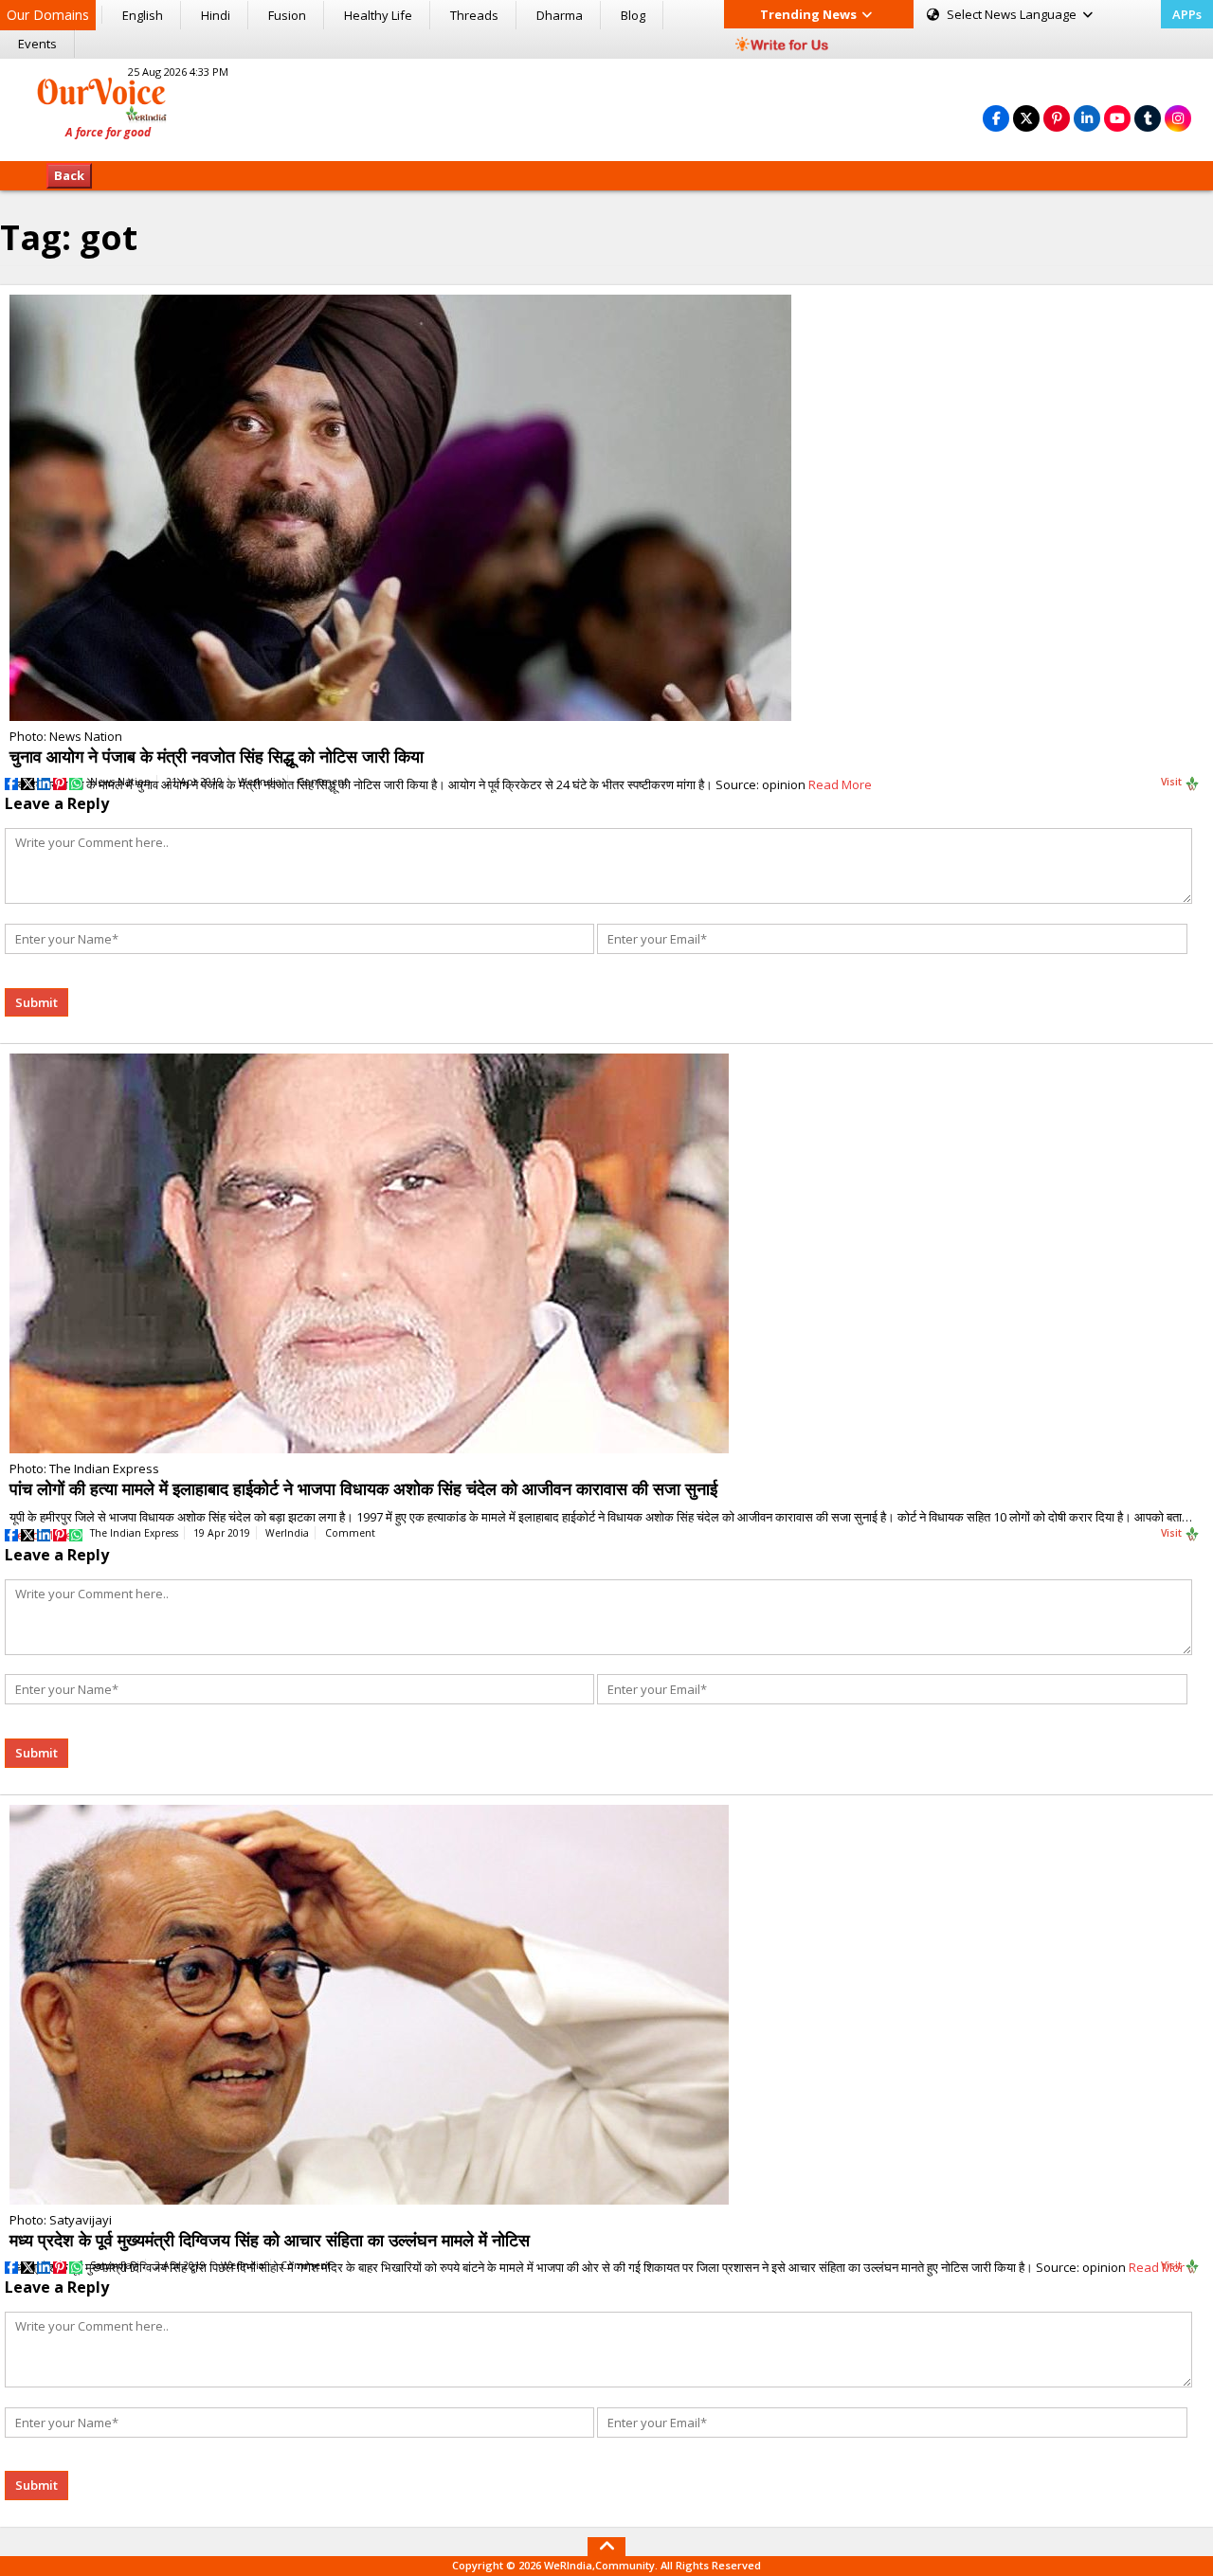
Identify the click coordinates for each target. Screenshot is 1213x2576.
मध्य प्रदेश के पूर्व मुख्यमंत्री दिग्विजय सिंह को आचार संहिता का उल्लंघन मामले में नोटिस (270, 2240)
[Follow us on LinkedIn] (1087, 118)
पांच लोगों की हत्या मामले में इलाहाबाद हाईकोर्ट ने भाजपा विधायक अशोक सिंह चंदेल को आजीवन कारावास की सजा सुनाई (363, 1488)
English (143, 15)
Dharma (560, 15)
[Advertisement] (606, 107)
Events (37, 44)
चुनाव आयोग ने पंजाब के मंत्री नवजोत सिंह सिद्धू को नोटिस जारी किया (217, 756)
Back (69, 175)
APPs (1187, 14)
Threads (474, 15)
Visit (1173, 782)
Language (1013, 14)
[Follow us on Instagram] (1178, 118)
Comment (323, 782)
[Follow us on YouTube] (1117, 118)
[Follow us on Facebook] (996, 118)
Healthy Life (378, 15)
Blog (633, 15)
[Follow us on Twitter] (1026, 118)
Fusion (287, 15)
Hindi (216, 15)
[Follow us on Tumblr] (1148, 118)
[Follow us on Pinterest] (1057, 118)
